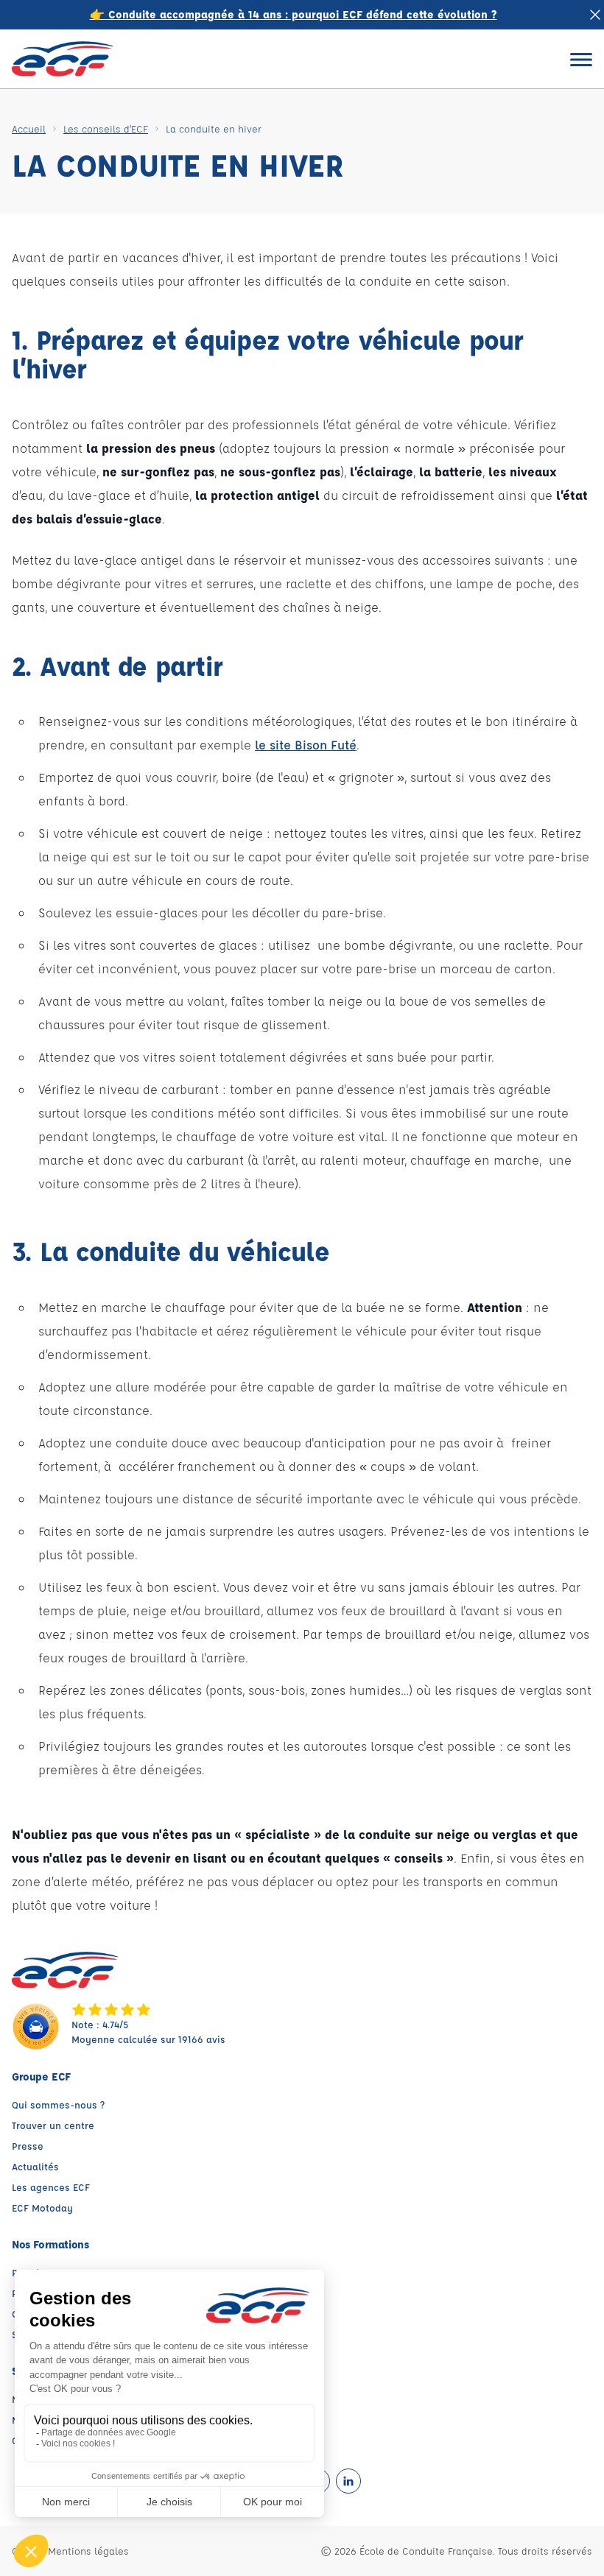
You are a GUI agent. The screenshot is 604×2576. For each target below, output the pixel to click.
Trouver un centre (53, 2125)
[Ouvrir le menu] (581, 59)
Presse (28, 2146)
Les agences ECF (51, 2187)
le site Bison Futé (306, 745)
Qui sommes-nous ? (58, 2104)
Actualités (35, 2166)
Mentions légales (88, 2551)
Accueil (29, 128)
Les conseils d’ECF (106, 128)
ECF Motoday (42, 2208)
